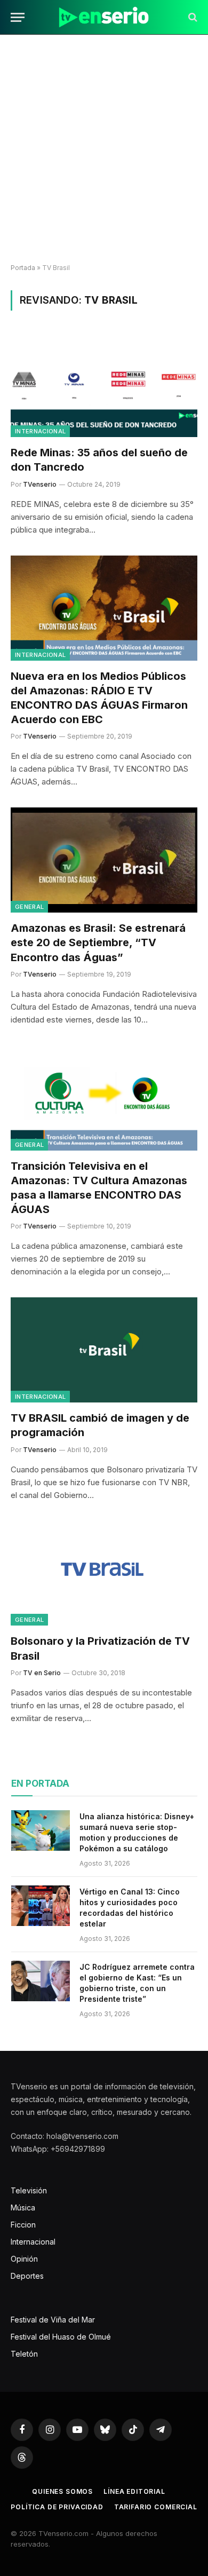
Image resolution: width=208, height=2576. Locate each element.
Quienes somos (62, 2491)
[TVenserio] (104, 17)
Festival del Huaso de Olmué (61, 2337)
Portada (23, 268)
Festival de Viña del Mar (53, 2320)
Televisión (29, 2190)
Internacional (40, 431)
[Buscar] (192, 17)
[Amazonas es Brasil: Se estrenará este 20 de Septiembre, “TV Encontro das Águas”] (104, 860)
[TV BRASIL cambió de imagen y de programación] (104, 1350)
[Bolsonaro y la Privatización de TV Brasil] (104, 1574)
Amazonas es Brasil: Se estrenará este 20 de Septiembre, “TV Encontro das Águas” (98, 942)
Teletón (24, 2354)
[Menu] (18, 17)
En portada (40, 1784)
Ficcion (23, 2225)
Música (23, 2208)
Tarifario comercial (156, 2507)
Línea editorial (134, 2491)
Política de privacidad (57, 2507)
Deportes (27, 2276)
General (29, 907)
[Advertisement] (104, 149)
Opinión (24, 2259)
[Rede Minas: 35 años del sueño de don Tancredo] (104, 385)
